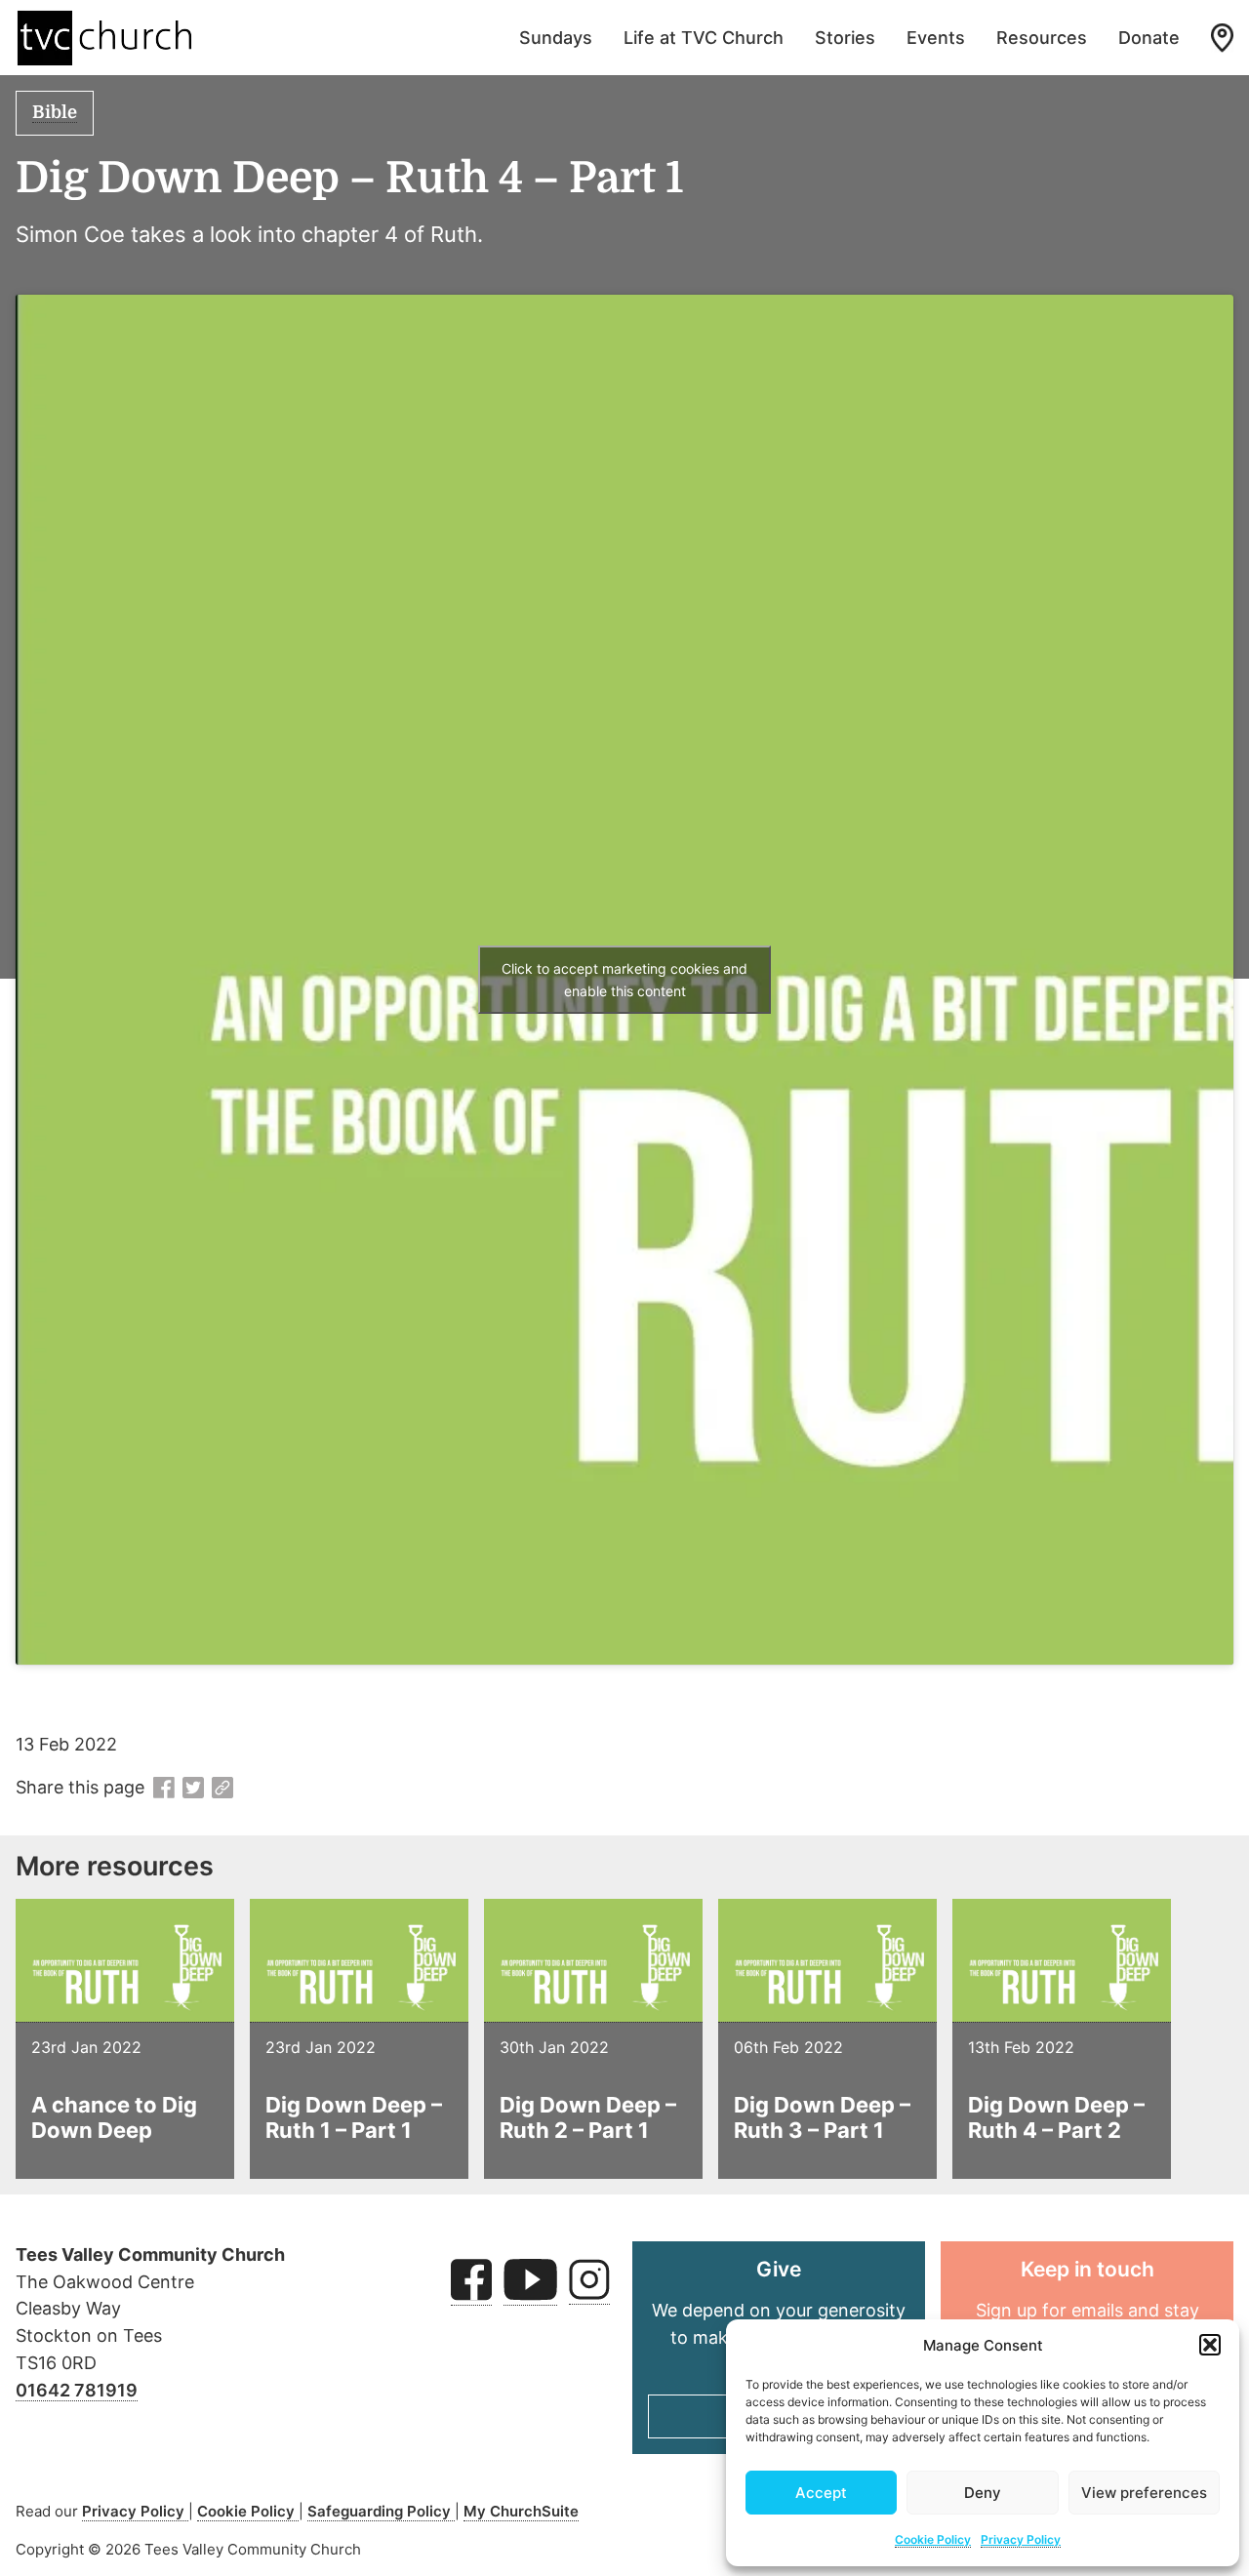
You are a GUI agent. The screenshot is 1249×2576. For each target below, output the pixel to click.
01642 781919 (77, 2390)
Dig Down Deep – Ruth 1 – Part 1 (354, 2117)
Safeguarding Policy (381, 2511)
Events (936, 38)
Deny (983, 2493)
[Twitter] (193, 1789)
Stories (845, 38)
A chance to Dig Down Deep (114, 2117)
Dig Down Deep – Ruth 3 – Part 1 (822, 2117)
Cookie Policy (933, 2539)
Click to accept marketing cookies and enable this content (624, 980)
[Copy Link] (222, 1789)
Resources (1042, 38)
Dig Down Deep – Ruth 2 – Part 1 (588, 2117)
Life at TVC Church (704, 38)
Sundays (556, 38)
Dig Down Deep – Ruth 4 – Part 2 (1056, 2117)
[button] (1210, 2345)
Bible (55, 112)
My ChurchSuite (521, 2511)
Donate (1149, 38)
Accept (821, 2493)
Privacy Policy (1021, 2539)
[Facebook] (164, 1789)
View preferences (1144, 2493)
